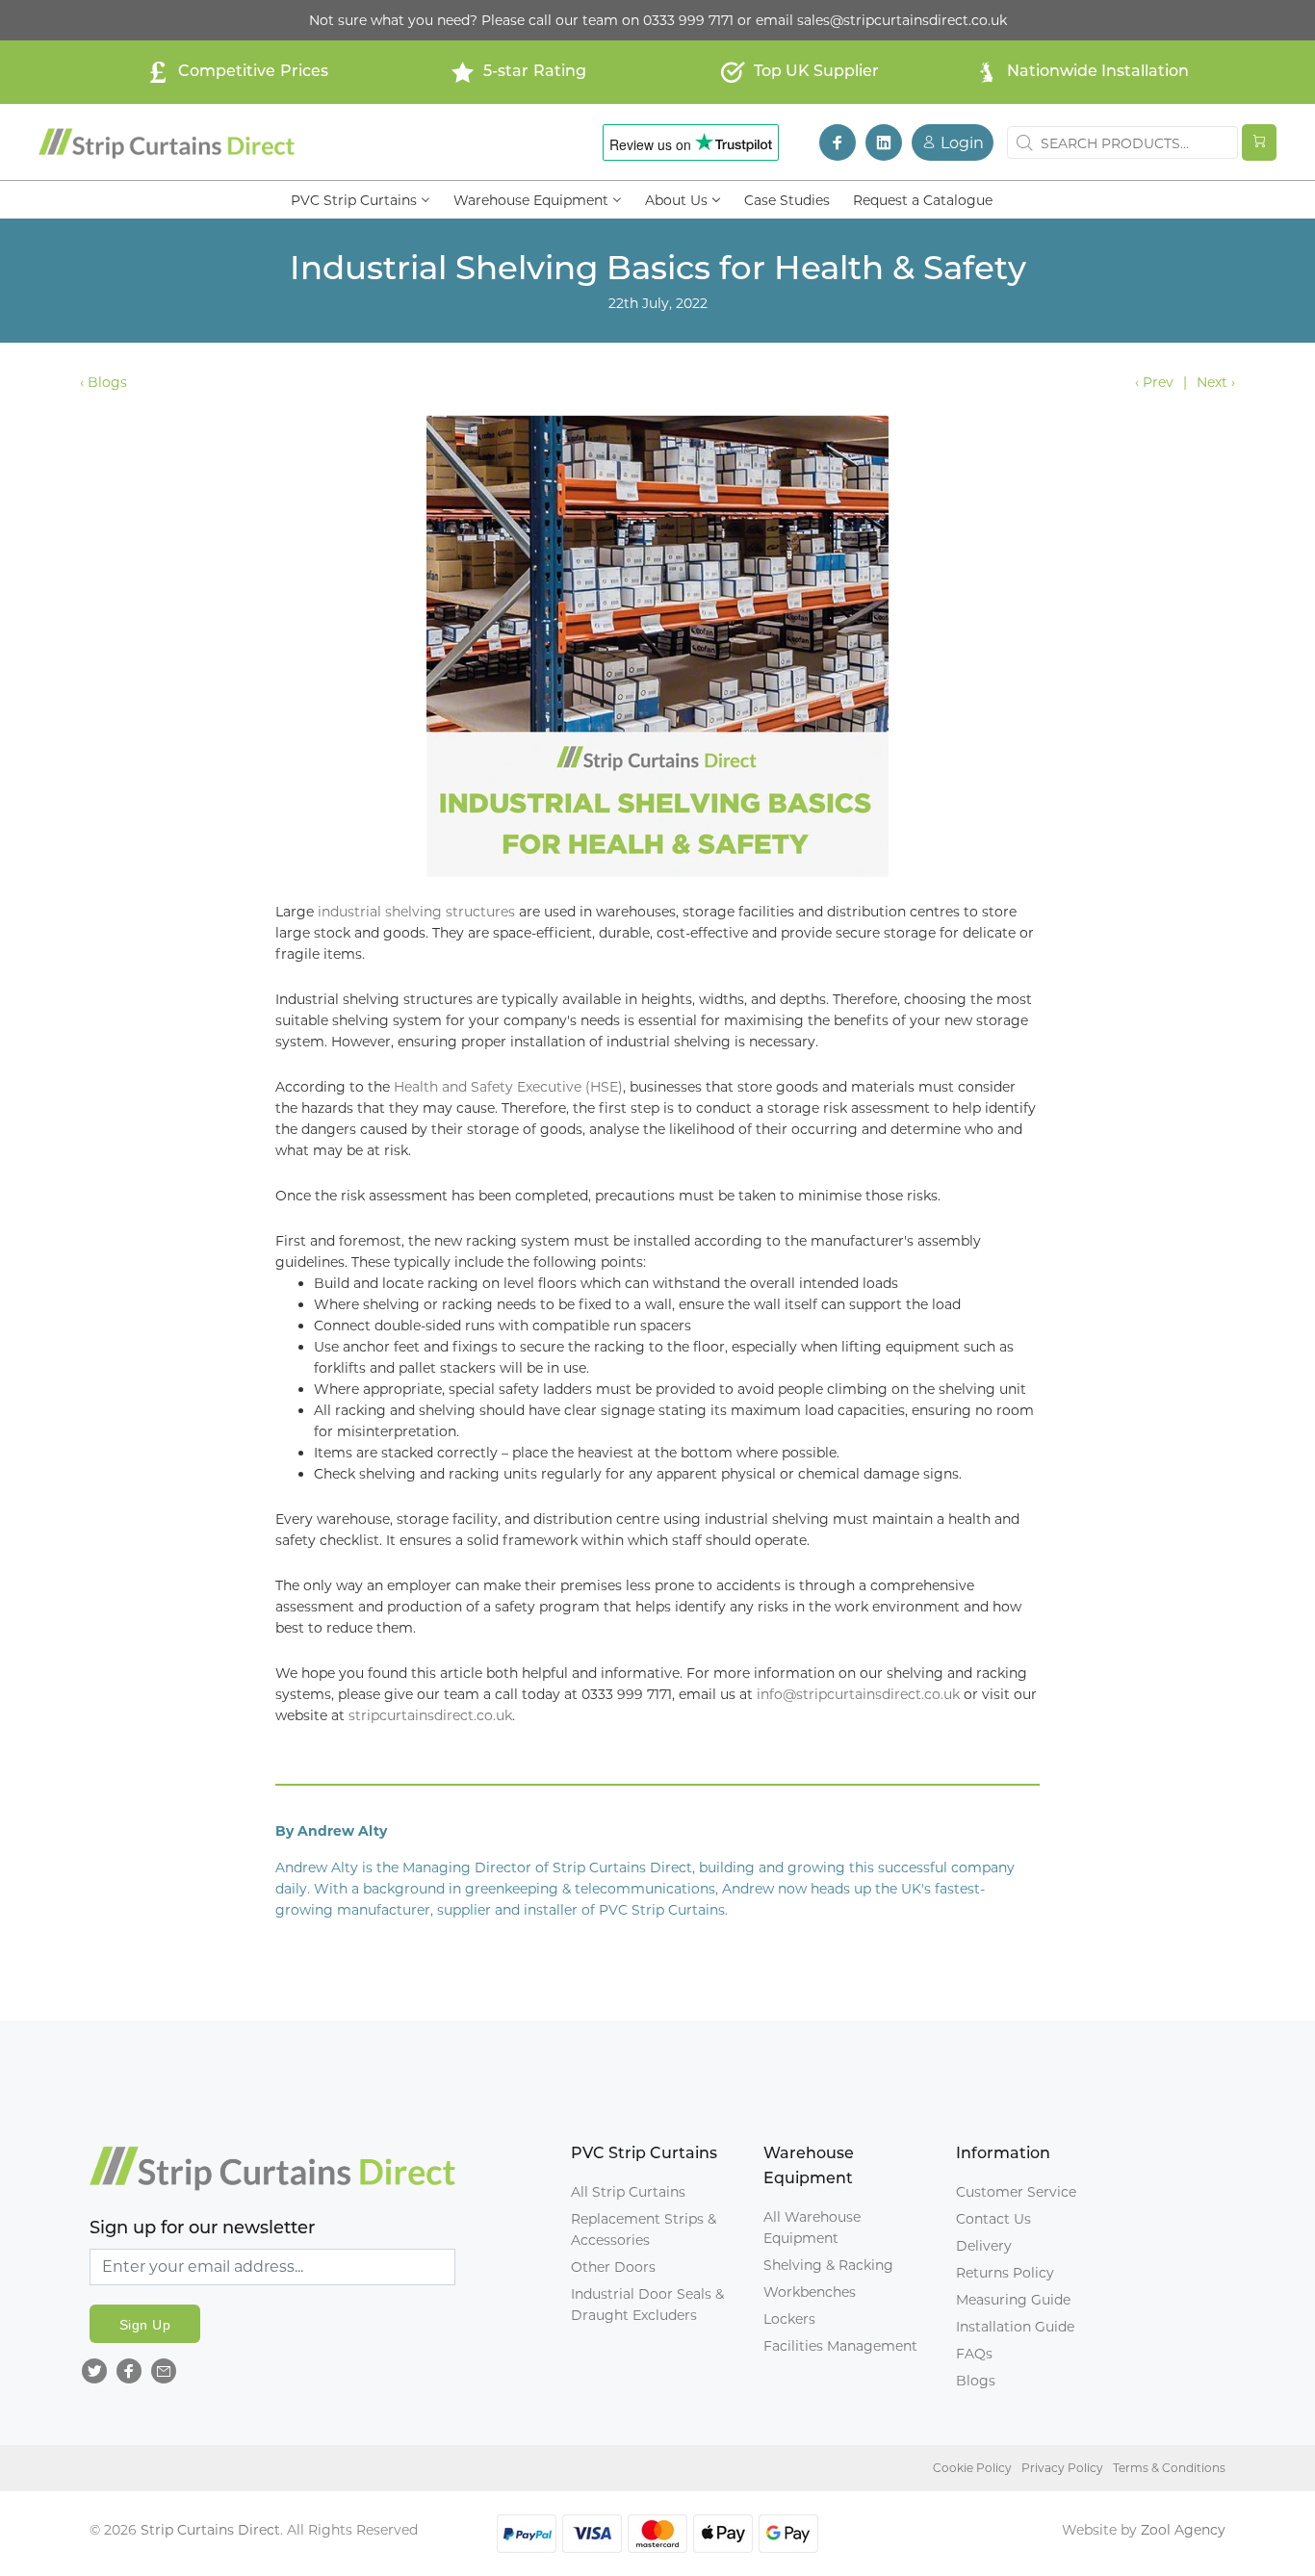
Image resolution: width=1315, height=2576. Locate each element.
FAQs (974, 2354)
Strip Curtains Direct (210, 2530)
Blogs (976, 2381)
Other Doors (613, 2267)
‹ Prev (1154, 382)
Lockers (789, 2319)
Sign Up (145, 2325)
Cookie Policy (972, 2468)
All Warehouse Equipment (812, 2228)
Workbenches (810, 2292)
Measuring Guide (1013, 2300)
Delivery (984, 2246)
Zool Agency (1183, 2530)
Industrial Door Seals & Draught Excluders (647, 2305)
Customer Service (1016, 2192)
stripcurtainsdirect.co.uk (430, 1715)
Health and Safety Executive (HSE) (508, 1087)
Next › (1216, 382)
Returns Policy (1005, 2273)
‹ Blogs (103, 382)
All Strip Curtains (628, 2192)
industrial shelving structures (416, 912)
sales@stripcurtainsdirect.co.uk (902, 20)
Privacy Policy (1062, 2468)
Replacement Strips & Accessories (644, 2229)
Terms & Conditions (1169, 2468)
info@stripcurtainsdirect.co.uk (858, 1694)
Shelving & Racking (828, 2265)
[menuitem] (361, 199)
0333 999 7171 (688, 20)
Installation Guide (1015, 2327)
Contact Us (993, 2219)
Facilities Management (840, 2346)
